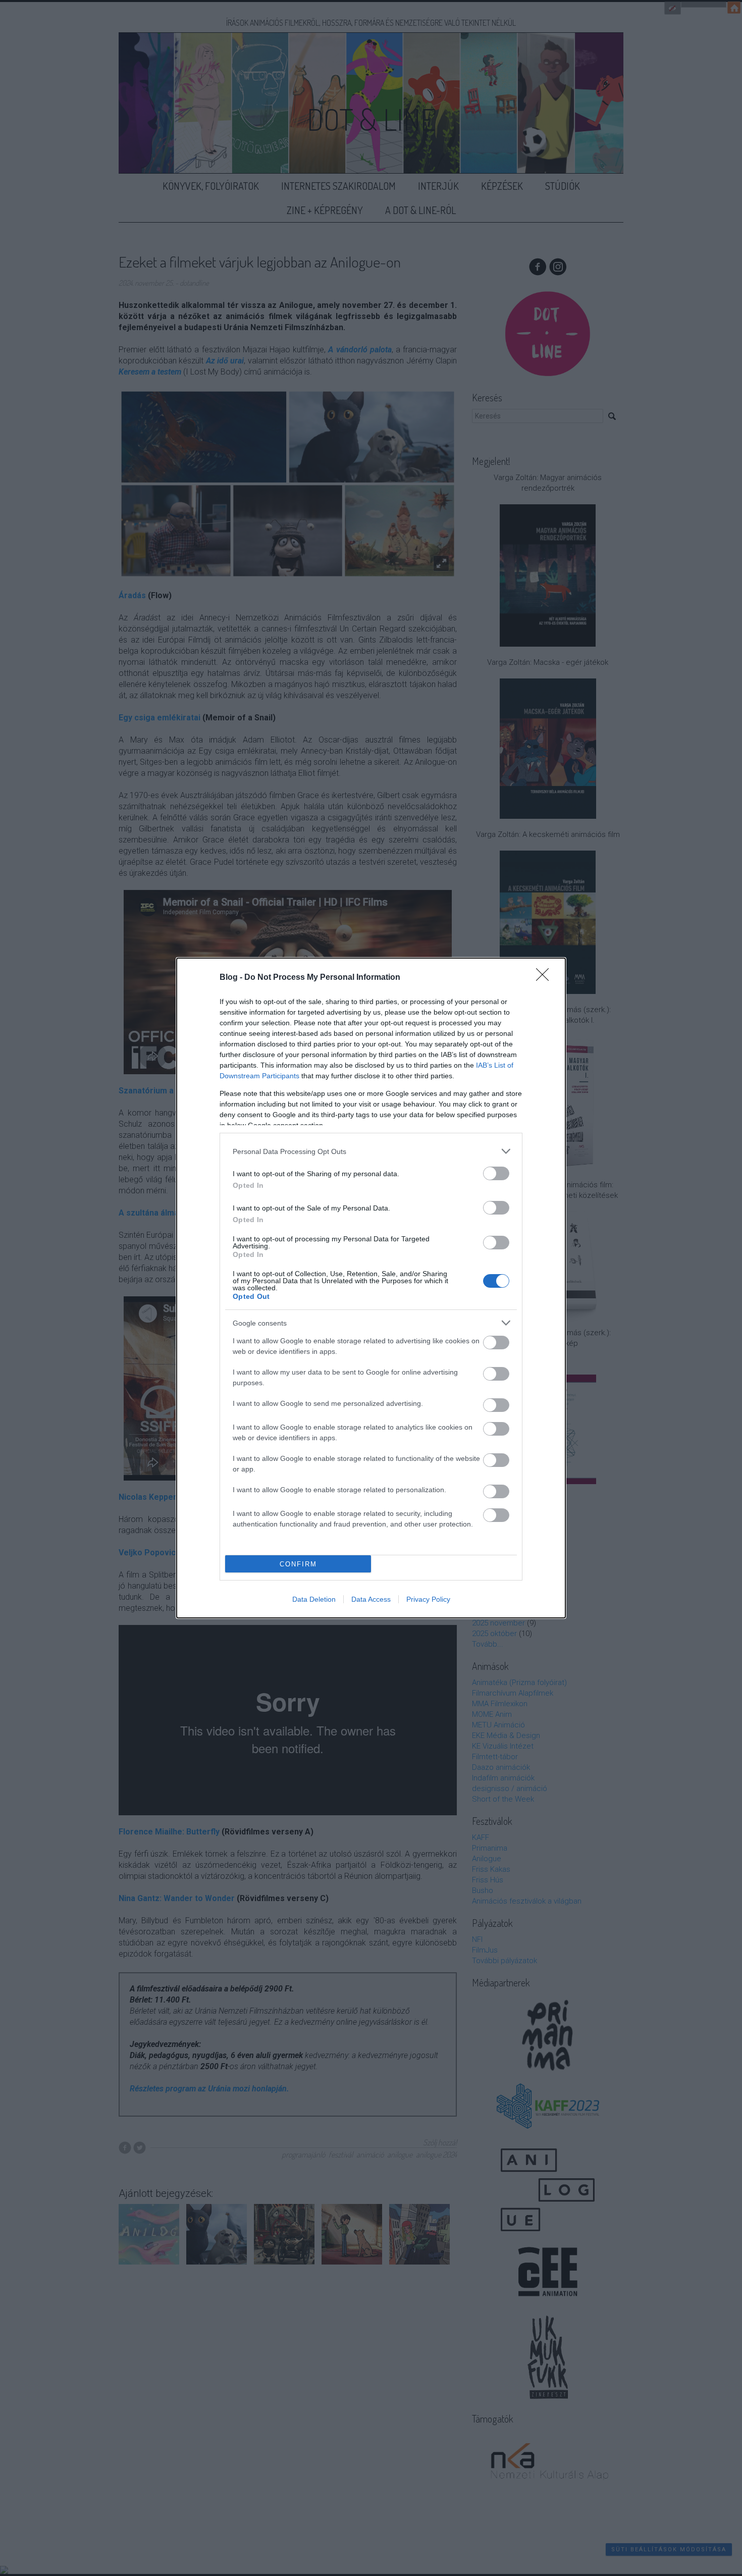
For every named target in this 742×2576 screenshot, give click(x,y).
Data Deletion (314, 1599)
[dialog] (371, 1288)
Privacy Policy (428, 1599)
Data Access (371, 1599)
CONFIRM (298, 1564)
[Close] (546, 978)
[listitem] (371, 1151)
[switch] (496, 1173)
